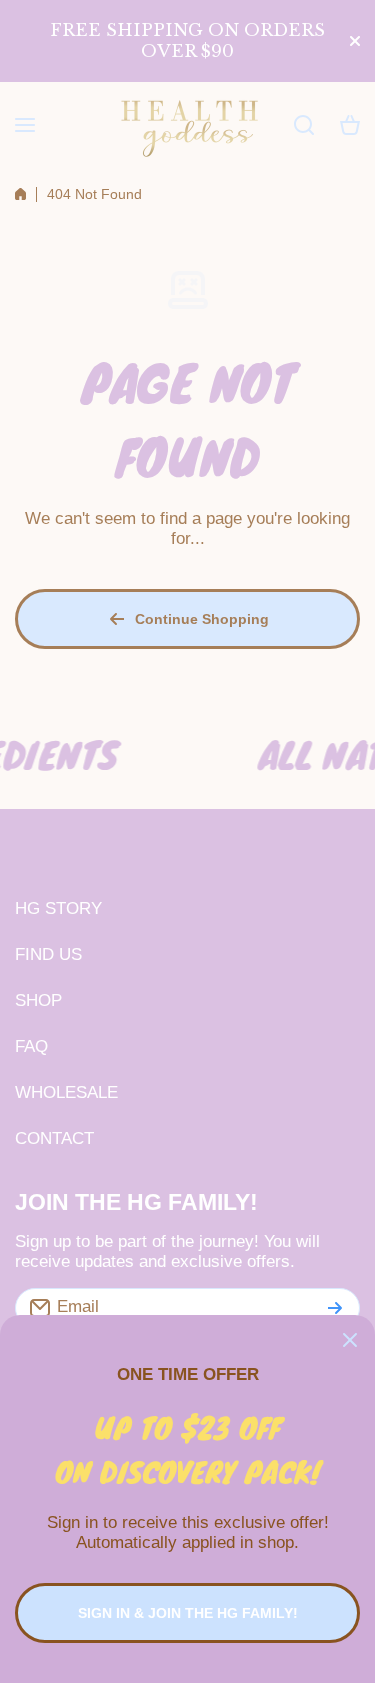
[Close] (350, 1340)
